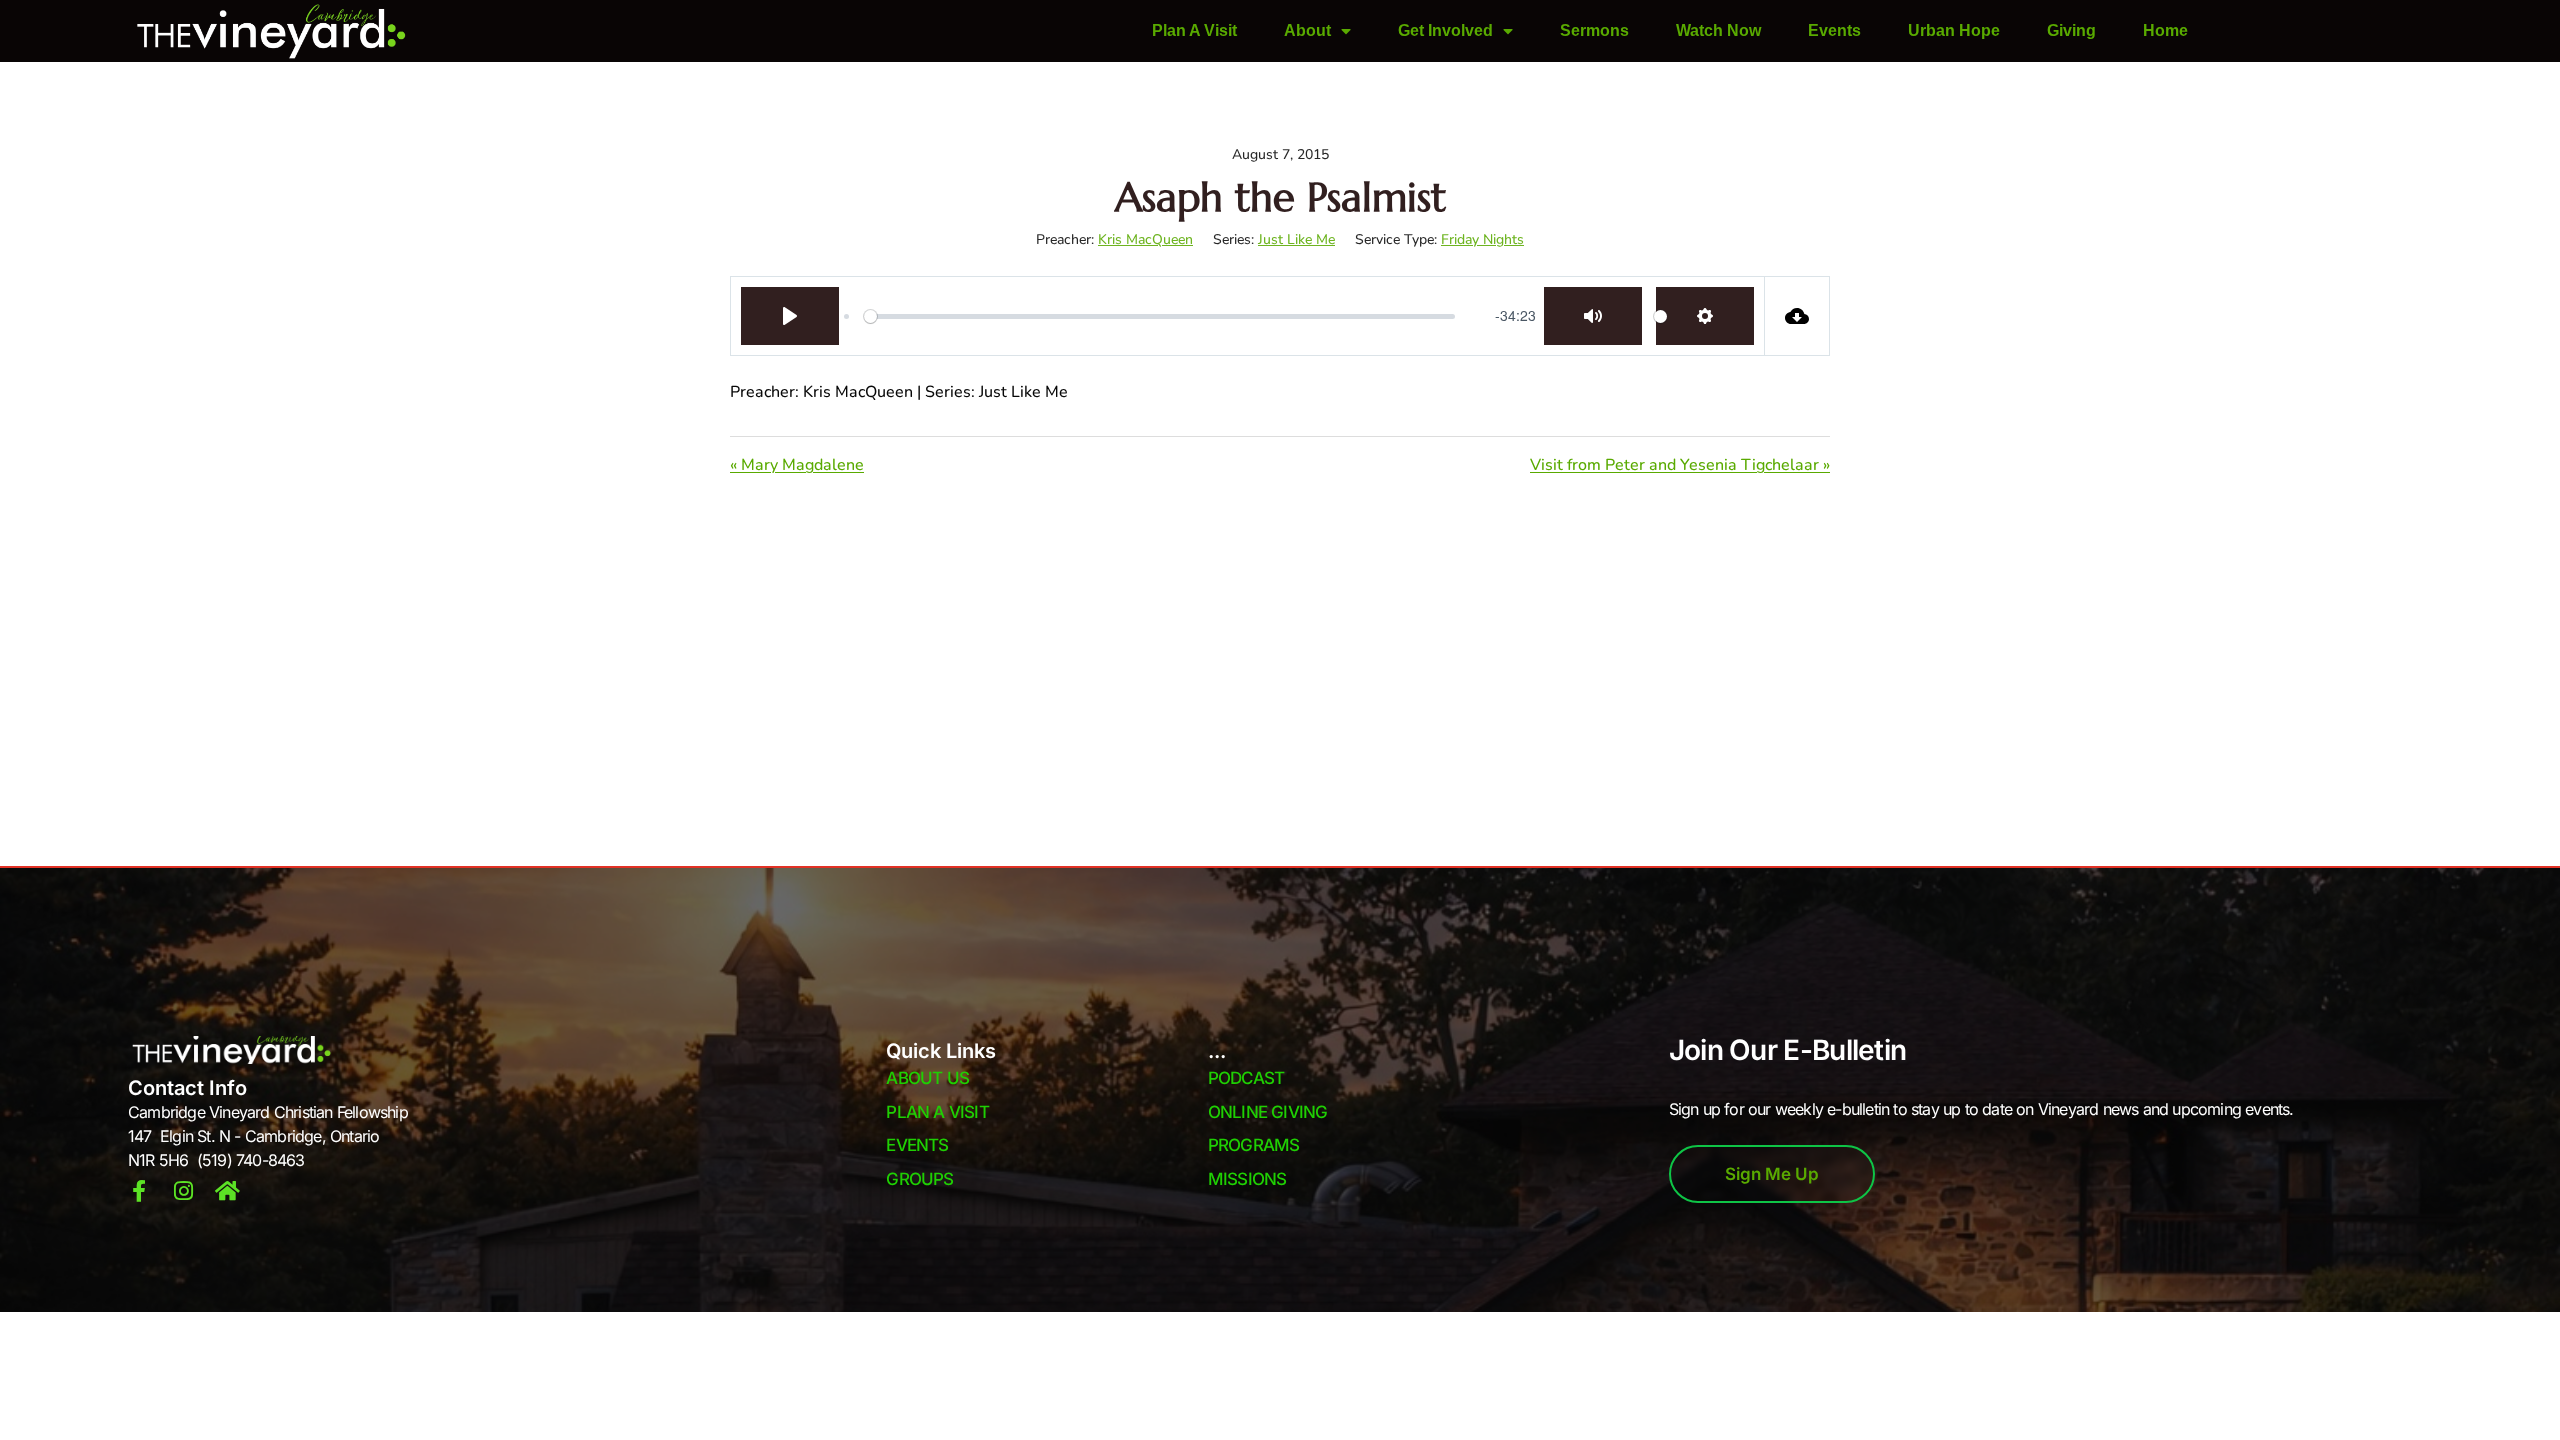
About (1307, 30)
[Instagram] (183, 1191)
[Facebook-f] (139, 1191)
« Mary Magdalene (797, 465)
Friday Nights (1482, 239)
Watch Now (1718, 30)
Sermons (1594, 30)
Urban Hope (1954, 30)
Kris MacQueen (1145, 239)
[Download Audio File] (1797, 316)
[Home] (227, 1191)
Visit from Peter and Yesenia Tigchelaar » (1680, 465)
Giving (2071, 30)
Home (2165, 30)
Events (1834, 30)
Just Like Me (1296, 239)
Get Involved (1445, 30)
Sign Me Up (1772, 1174)
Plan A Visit (1194, 30)
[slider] (1159, 316)
